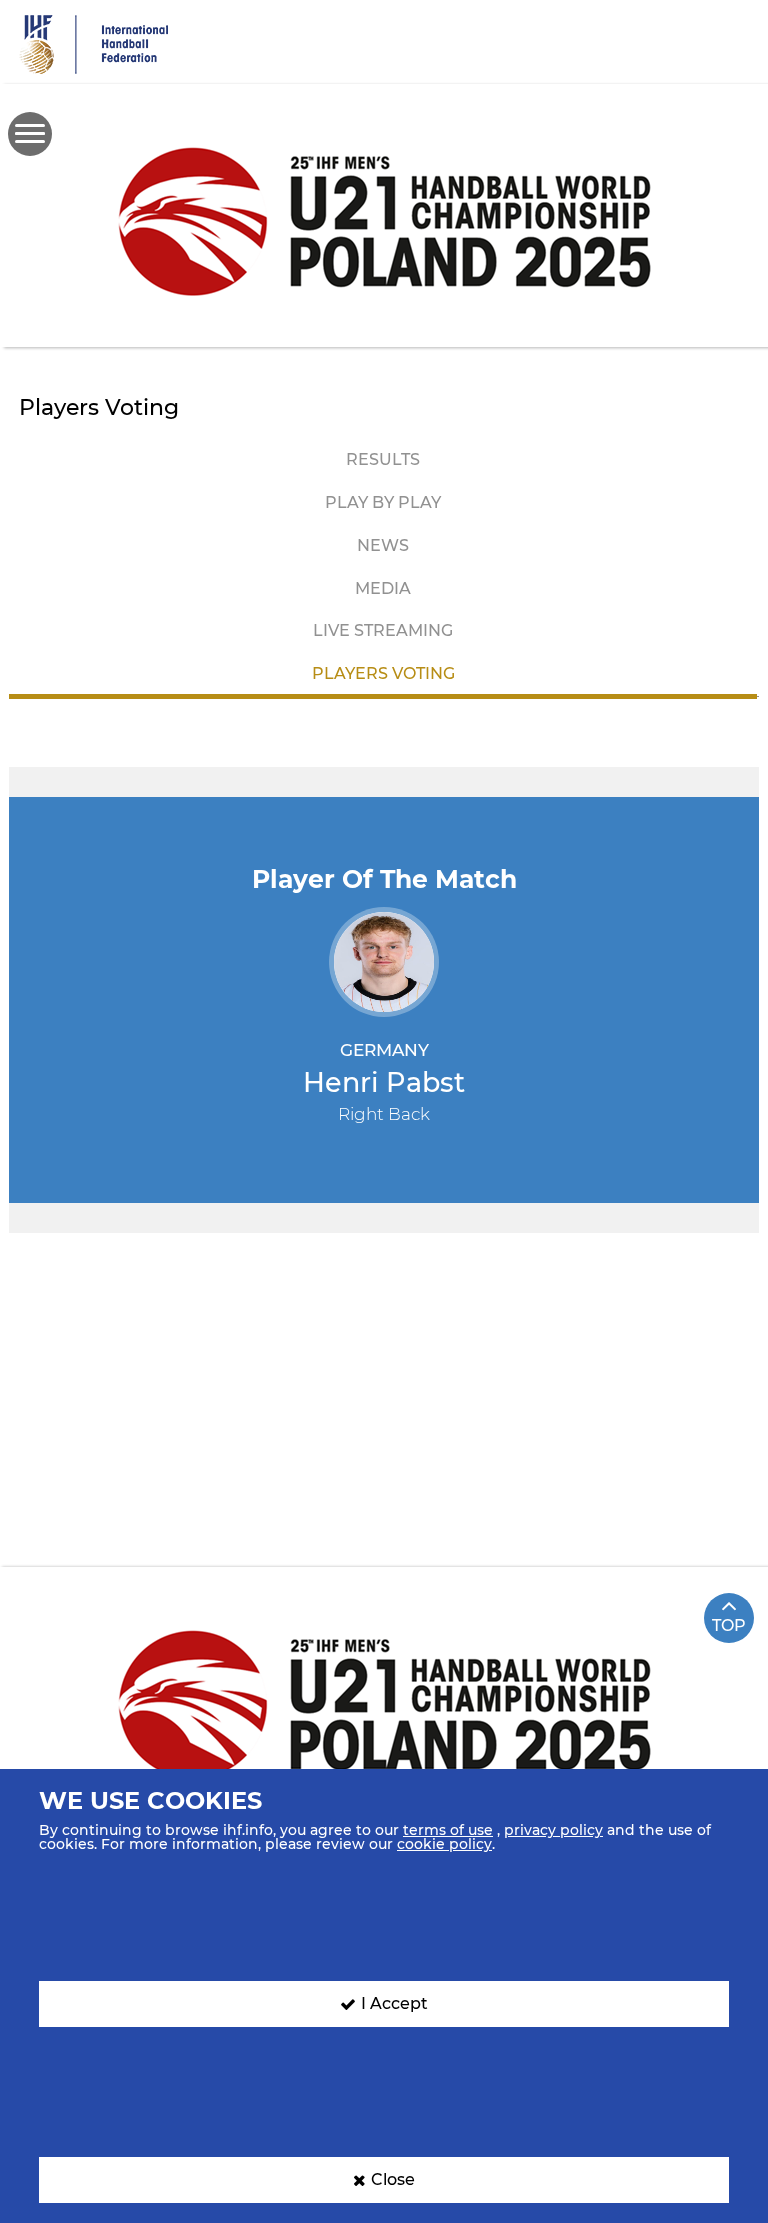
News (383, 545)
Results (383, 459)
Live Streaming (383, 630)
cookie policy (444, 1844)
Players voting (383, 673)
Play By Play (383, 502)
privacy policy (553, 1830)
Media (383, 588)
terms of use (448, 1830)
